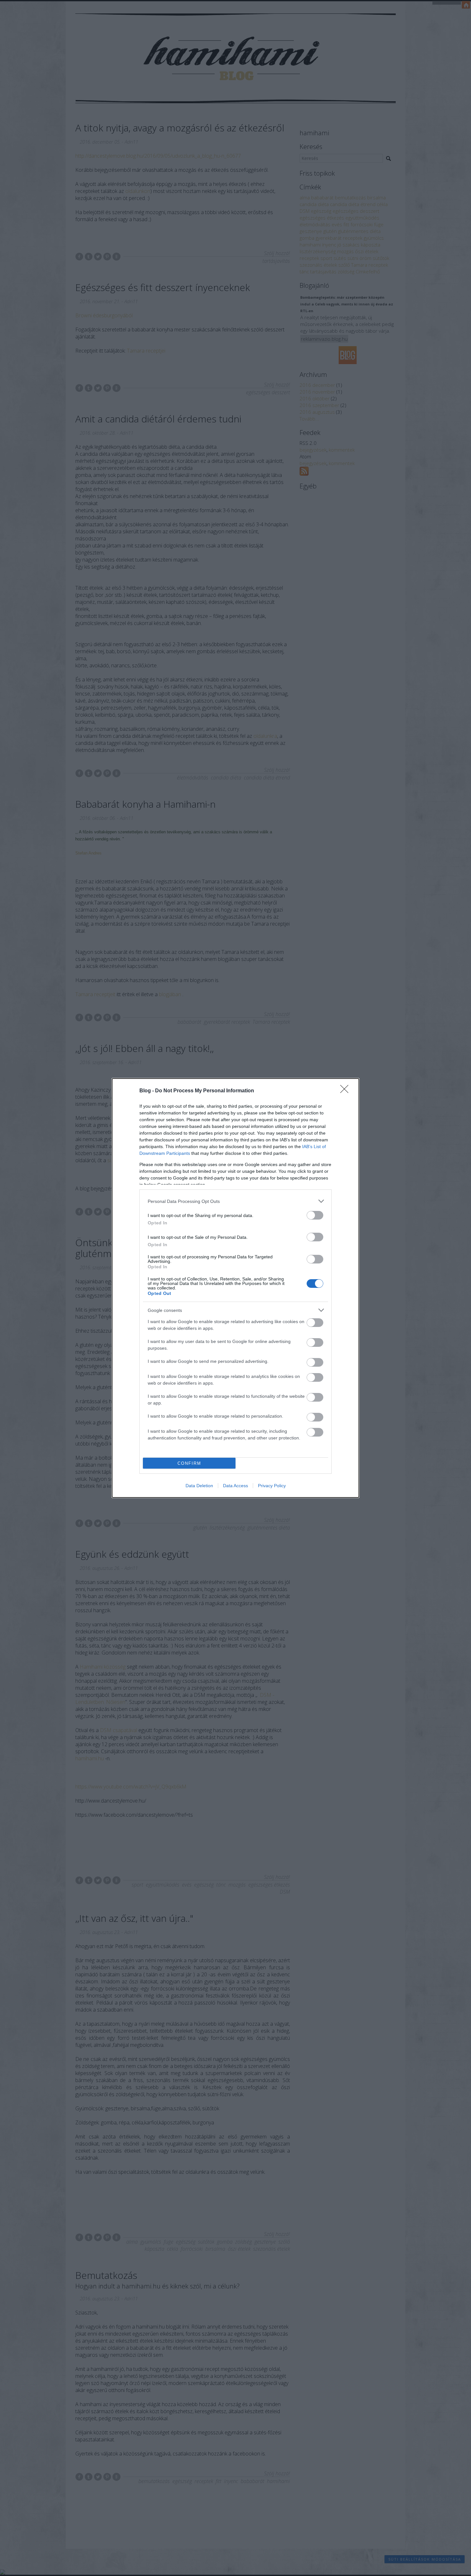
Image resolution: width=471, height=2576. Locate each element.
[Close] (346, 1091)
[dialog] (235, 1288)
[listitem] (235, 1201)
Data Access (235, 1486)
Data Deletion (199, 1486)
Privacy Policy (272, 1486)
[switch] (315, 1215)
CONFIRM (189, 1463)
